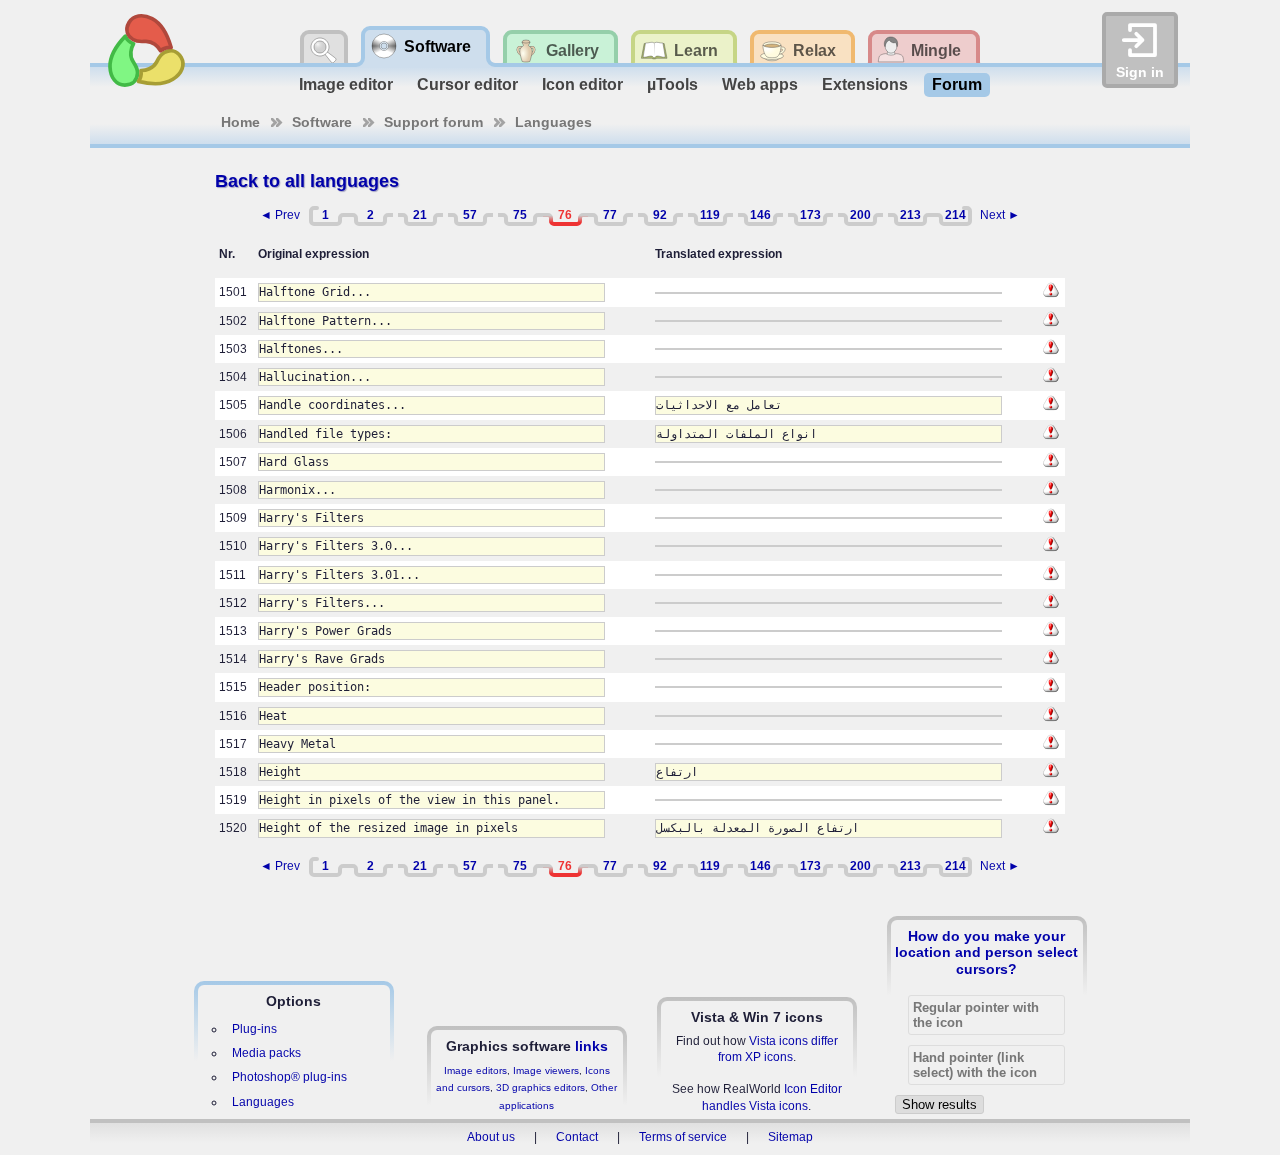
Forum (957, 84)
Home (240, 122)
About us (491, 1137)
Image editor (346, 84)
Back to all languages (307, 181)
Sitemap (790, 1137)
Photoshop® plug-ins (289, 1077)
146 (760, 215)
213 (910, 215)
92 (660, 215)
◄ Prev (280, 215)
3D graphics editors (540, 1087)
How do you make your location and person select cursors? (986, 952)
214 (955, 215)
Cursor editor (467, 84)
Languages (553, 122)
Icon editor (582, 84)
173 (810, 215)
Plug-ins (254, 1029)
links (591, 1046)
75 (520, 215)
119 (710, 215)
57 (470, 215)
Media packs (266, 1053)
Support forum (433, 122)
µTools (672, 84)
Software (322, 122)
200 (860, 215)
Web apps (760, 84)
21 (420, 215)
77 (610, 215)
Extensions (865, 84)
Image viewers (546, 1070)
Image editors (475, 1070)
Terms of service (683, 1137)
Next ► (1000, 215)
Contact (577, 1137)
